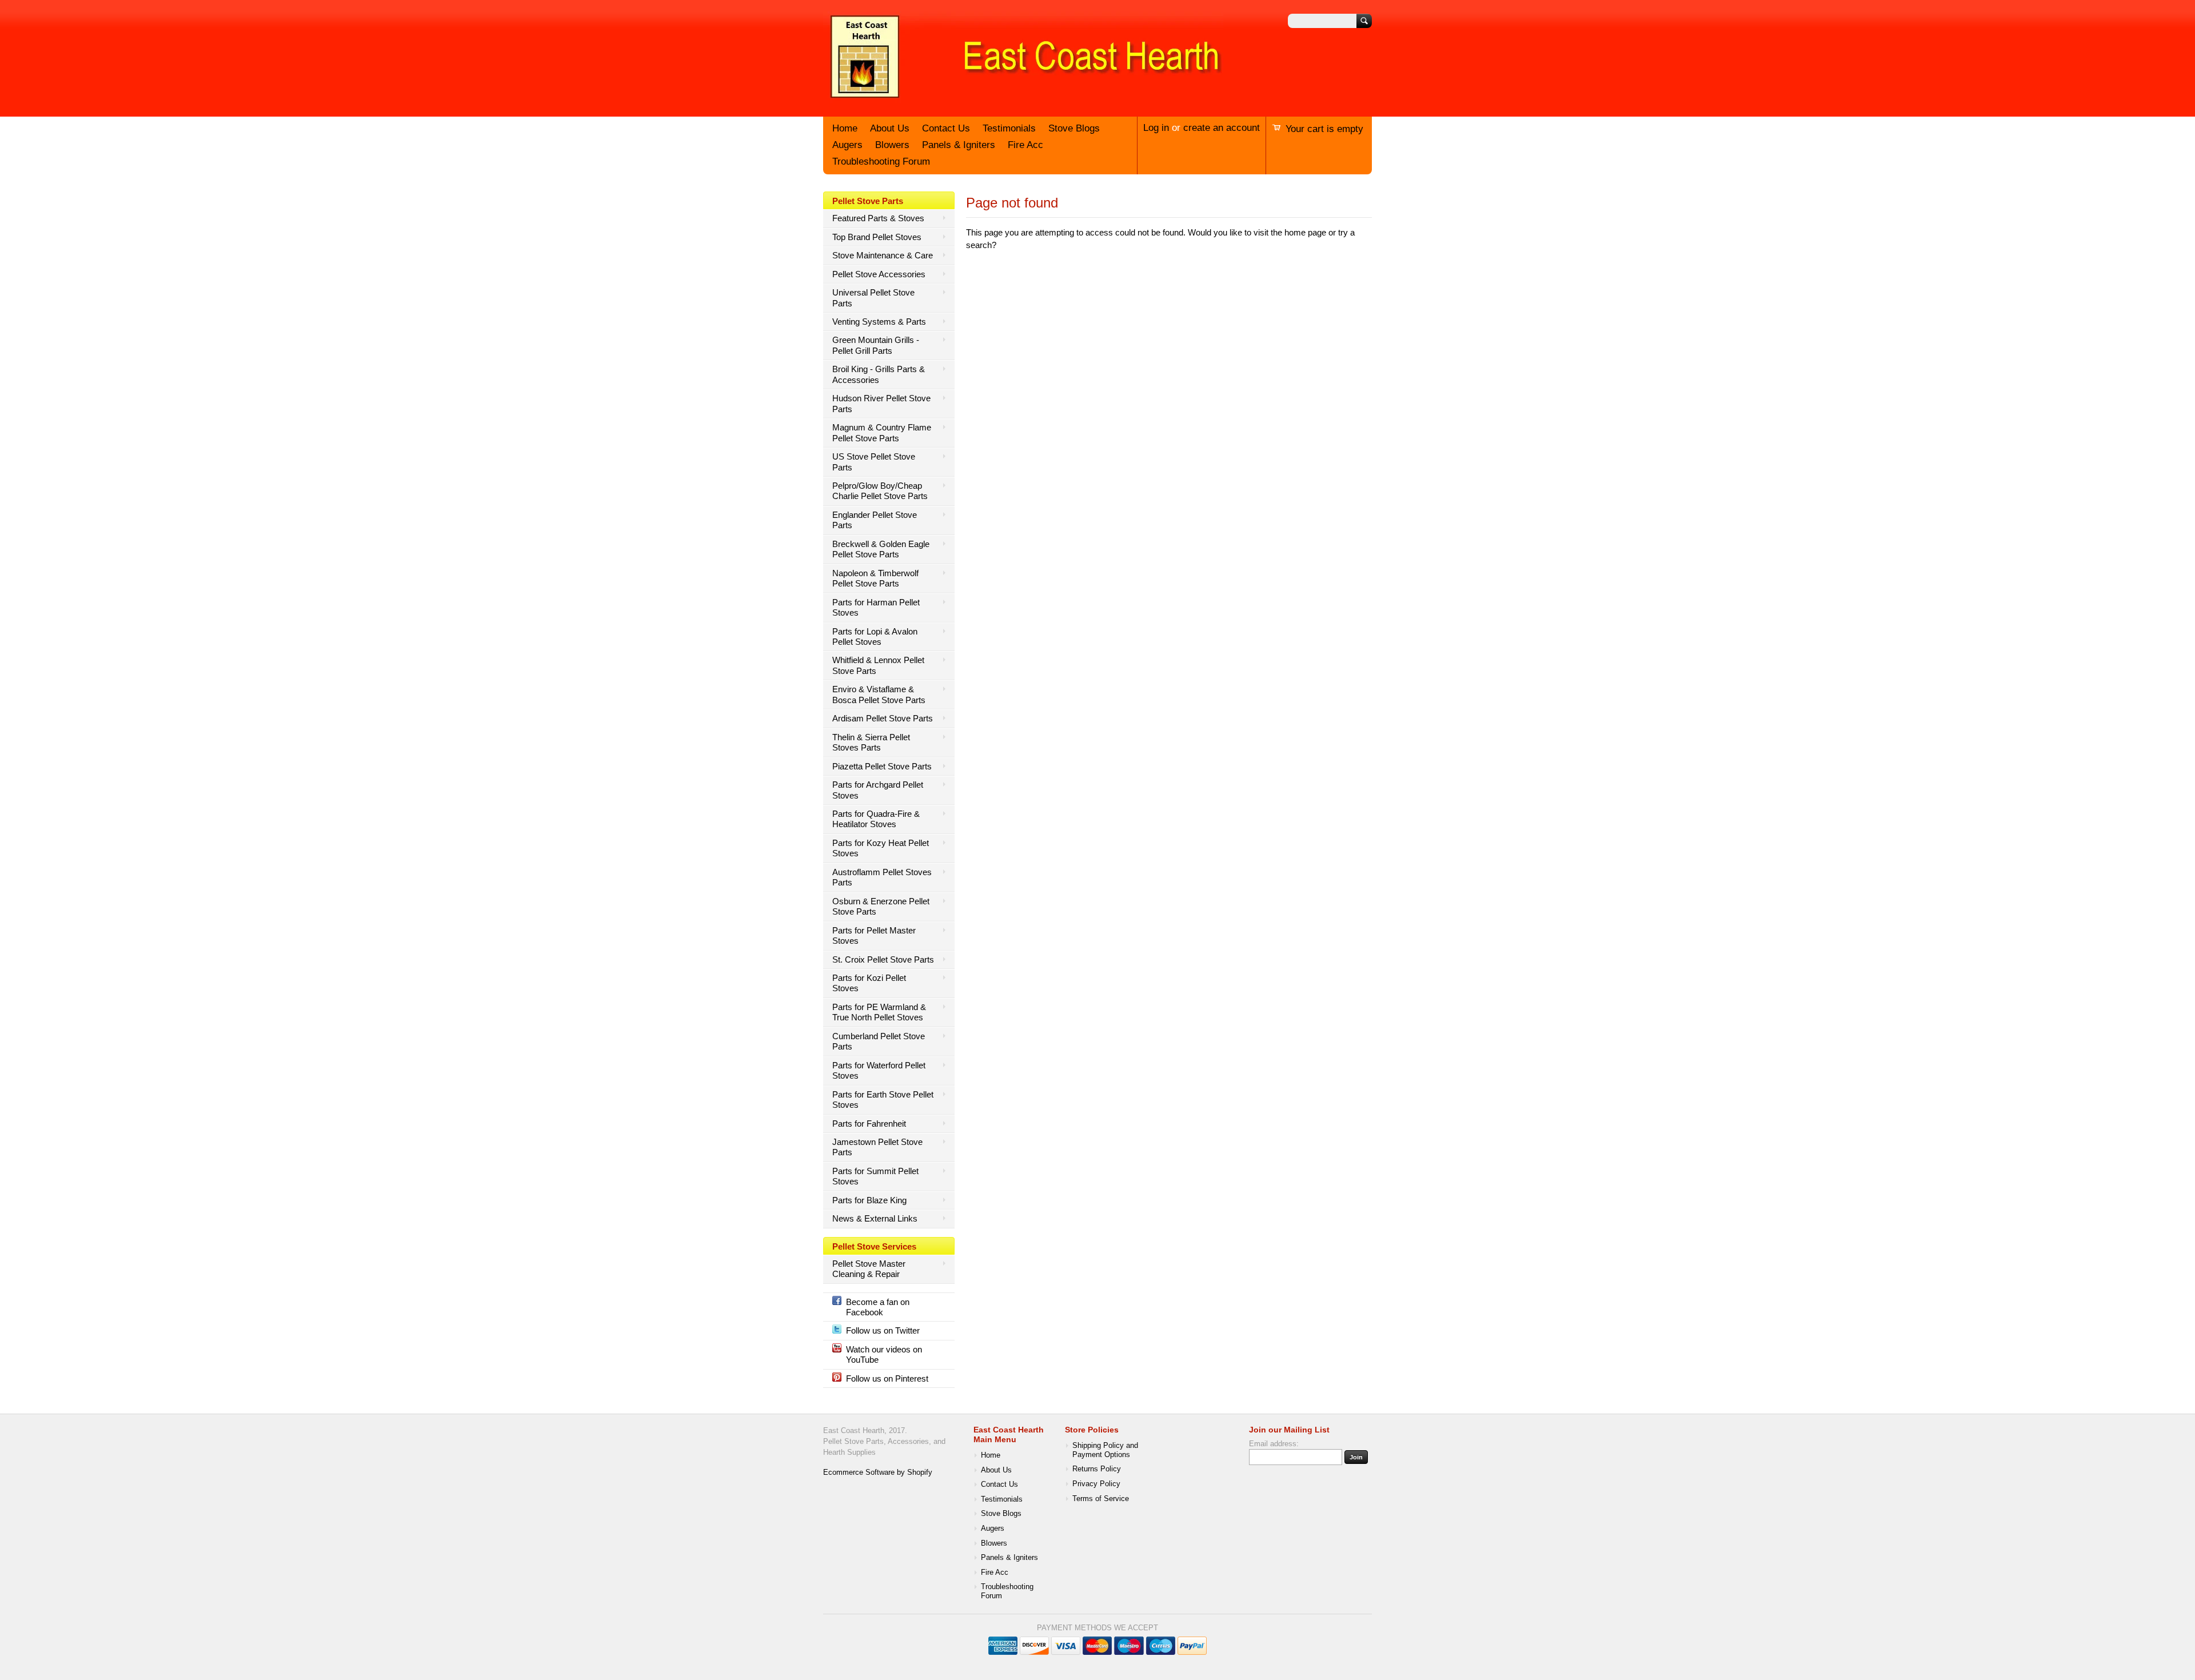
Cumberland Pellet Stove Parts (879, 1041)
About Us (890, 128)
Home (845, 128)
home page (1305, 232)
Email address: (1274, 1444)
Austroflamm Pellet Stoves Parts (882, 877)
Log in (1156, 128)
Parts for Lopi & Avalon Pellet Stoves (875, 637)
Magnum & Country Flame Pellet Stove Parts (882, 432)
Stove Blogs (1074, 128)
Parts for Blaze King (869, 1200)
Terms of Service (1101, 1499)
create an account (1222, 128)
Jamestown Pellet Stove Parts (877, 1147)
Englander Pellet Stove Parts (875, 520)
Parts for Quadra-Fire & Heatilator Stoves (876, 819)
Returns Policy (1097, 1469)
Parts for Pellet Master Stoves (874, 935)
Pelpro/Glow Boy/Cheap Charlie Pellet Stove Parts (880, 491)
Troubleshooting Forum (881, 161)
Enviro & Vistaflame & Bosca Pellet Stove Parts (879, 694)
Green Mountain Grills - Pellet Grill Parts (876, 345)
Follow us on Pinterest (887, 1378)
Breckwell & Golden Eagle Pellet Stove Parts (881, 549)
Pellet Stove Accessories (879, 274)
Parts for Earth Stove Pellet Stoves (883, 1100)
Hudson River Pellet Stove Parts (881, 403)
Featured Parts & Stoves (878, 218)
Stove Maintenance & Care (883, 255)
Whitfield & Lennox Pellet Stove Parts (878, 665)
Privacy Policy (1096, 1484)
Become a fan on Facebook (878, 1307)
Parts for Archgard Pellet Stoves (878, 790)
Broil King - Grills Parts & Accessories (879, 374)
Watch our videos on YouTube (884, 1354)
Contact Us (946, 128)
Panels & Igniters (959, 145)
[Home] (1023, 99)
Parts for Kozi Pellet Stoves (869, 983)
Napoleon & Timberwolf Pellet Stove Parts (875, 578)
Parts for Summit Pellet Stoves (875, 1176)
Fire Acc (1025, 145)
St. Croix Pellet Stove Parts (883, 959)
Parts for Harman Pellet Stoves (876, 607)
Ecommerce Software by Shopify (878, 1473)
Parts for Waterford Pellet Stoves (879, 1070)
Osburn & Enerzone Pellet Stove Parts (881, 906)
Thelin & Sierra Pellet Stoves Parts (871, 742)
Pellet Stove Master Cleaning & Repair (869, 1269)
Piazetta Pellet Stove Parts (882, 766)
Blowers (892, 145)
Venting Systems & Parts (879, 322)
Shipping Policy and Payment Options (1105, 1450)
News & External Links (875, 1218)
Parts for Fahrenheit (869, 1124)
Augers (847, 145)
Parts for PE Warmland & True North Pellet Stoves (879, 1012)
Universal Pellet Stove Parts (873, 298)
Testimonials (1009, 128)
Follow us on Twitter (883, 1330)
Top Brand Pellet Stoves (877, 237)
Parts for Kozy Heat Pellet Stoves (881, 848)
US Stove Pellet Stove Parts (874, 462)
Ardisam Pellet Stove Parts (883, 718)
